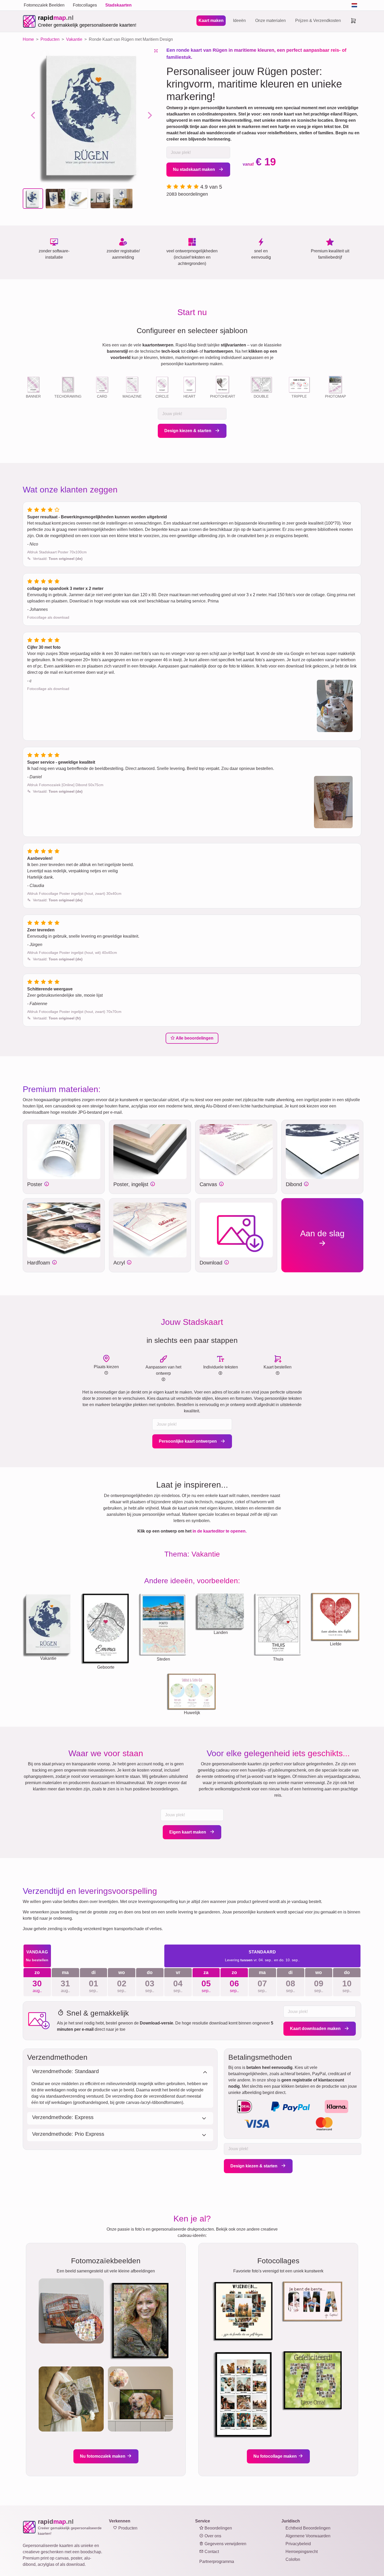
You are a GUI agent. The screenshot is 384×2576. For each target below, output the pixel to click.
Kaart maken (211, 21)
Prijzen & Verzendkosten (318, 21)
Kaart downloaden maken (316, 2029)
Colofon (293, 2559)
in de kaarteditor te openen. (220, 1531)
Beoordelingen (218, 2528)
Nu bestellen (37, 1960)
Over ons (212, 2536)
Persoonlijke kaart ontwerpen (188, 1441)
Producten (127, 2528)
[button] (33, 199)
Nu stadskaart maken (194, 169)
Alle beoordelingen (194, 1038)
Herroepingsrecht (302, 2552)
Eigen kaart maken (188, 1832)
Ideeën (239, 21)
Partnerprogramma (217, 2562)
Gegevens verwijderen (225, 2544)
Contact (211, 2552)
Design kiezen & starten (188, 431)
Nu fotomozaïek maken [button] (103, 2456)
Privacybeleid (298, 2544)
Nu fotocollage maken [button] (276, 2456)
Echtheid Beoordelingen (308, 2528)
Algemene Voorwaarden (308, 2536)
